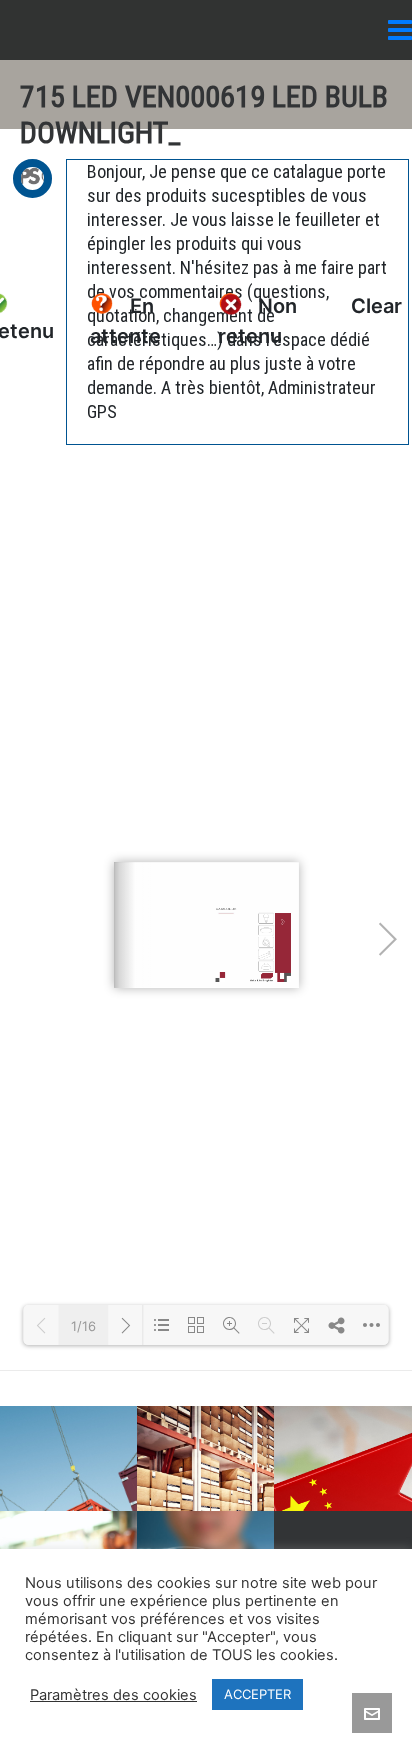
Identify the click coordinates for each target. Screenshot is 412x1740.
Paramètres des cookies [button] (113, 1695)
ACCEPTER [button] (257, 1694)
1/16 (83, 1326)
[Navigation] (400, 30)
